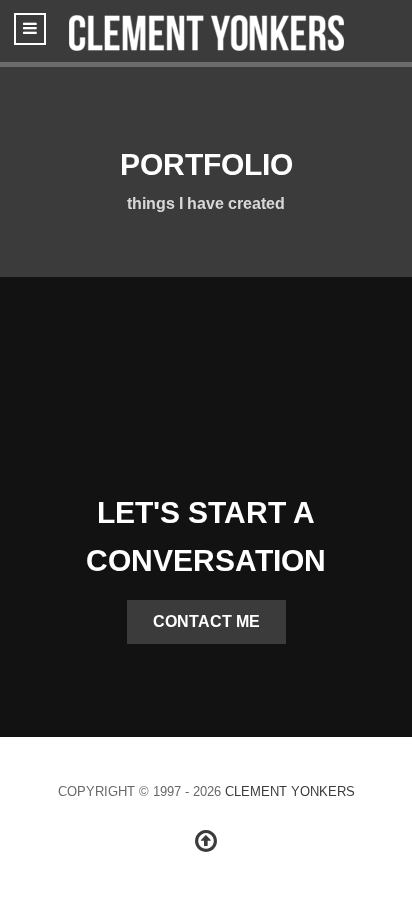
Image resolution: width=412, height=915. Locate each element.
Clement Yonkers (290, 791)
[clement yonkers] (206, 31)
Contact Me (206, 621)
